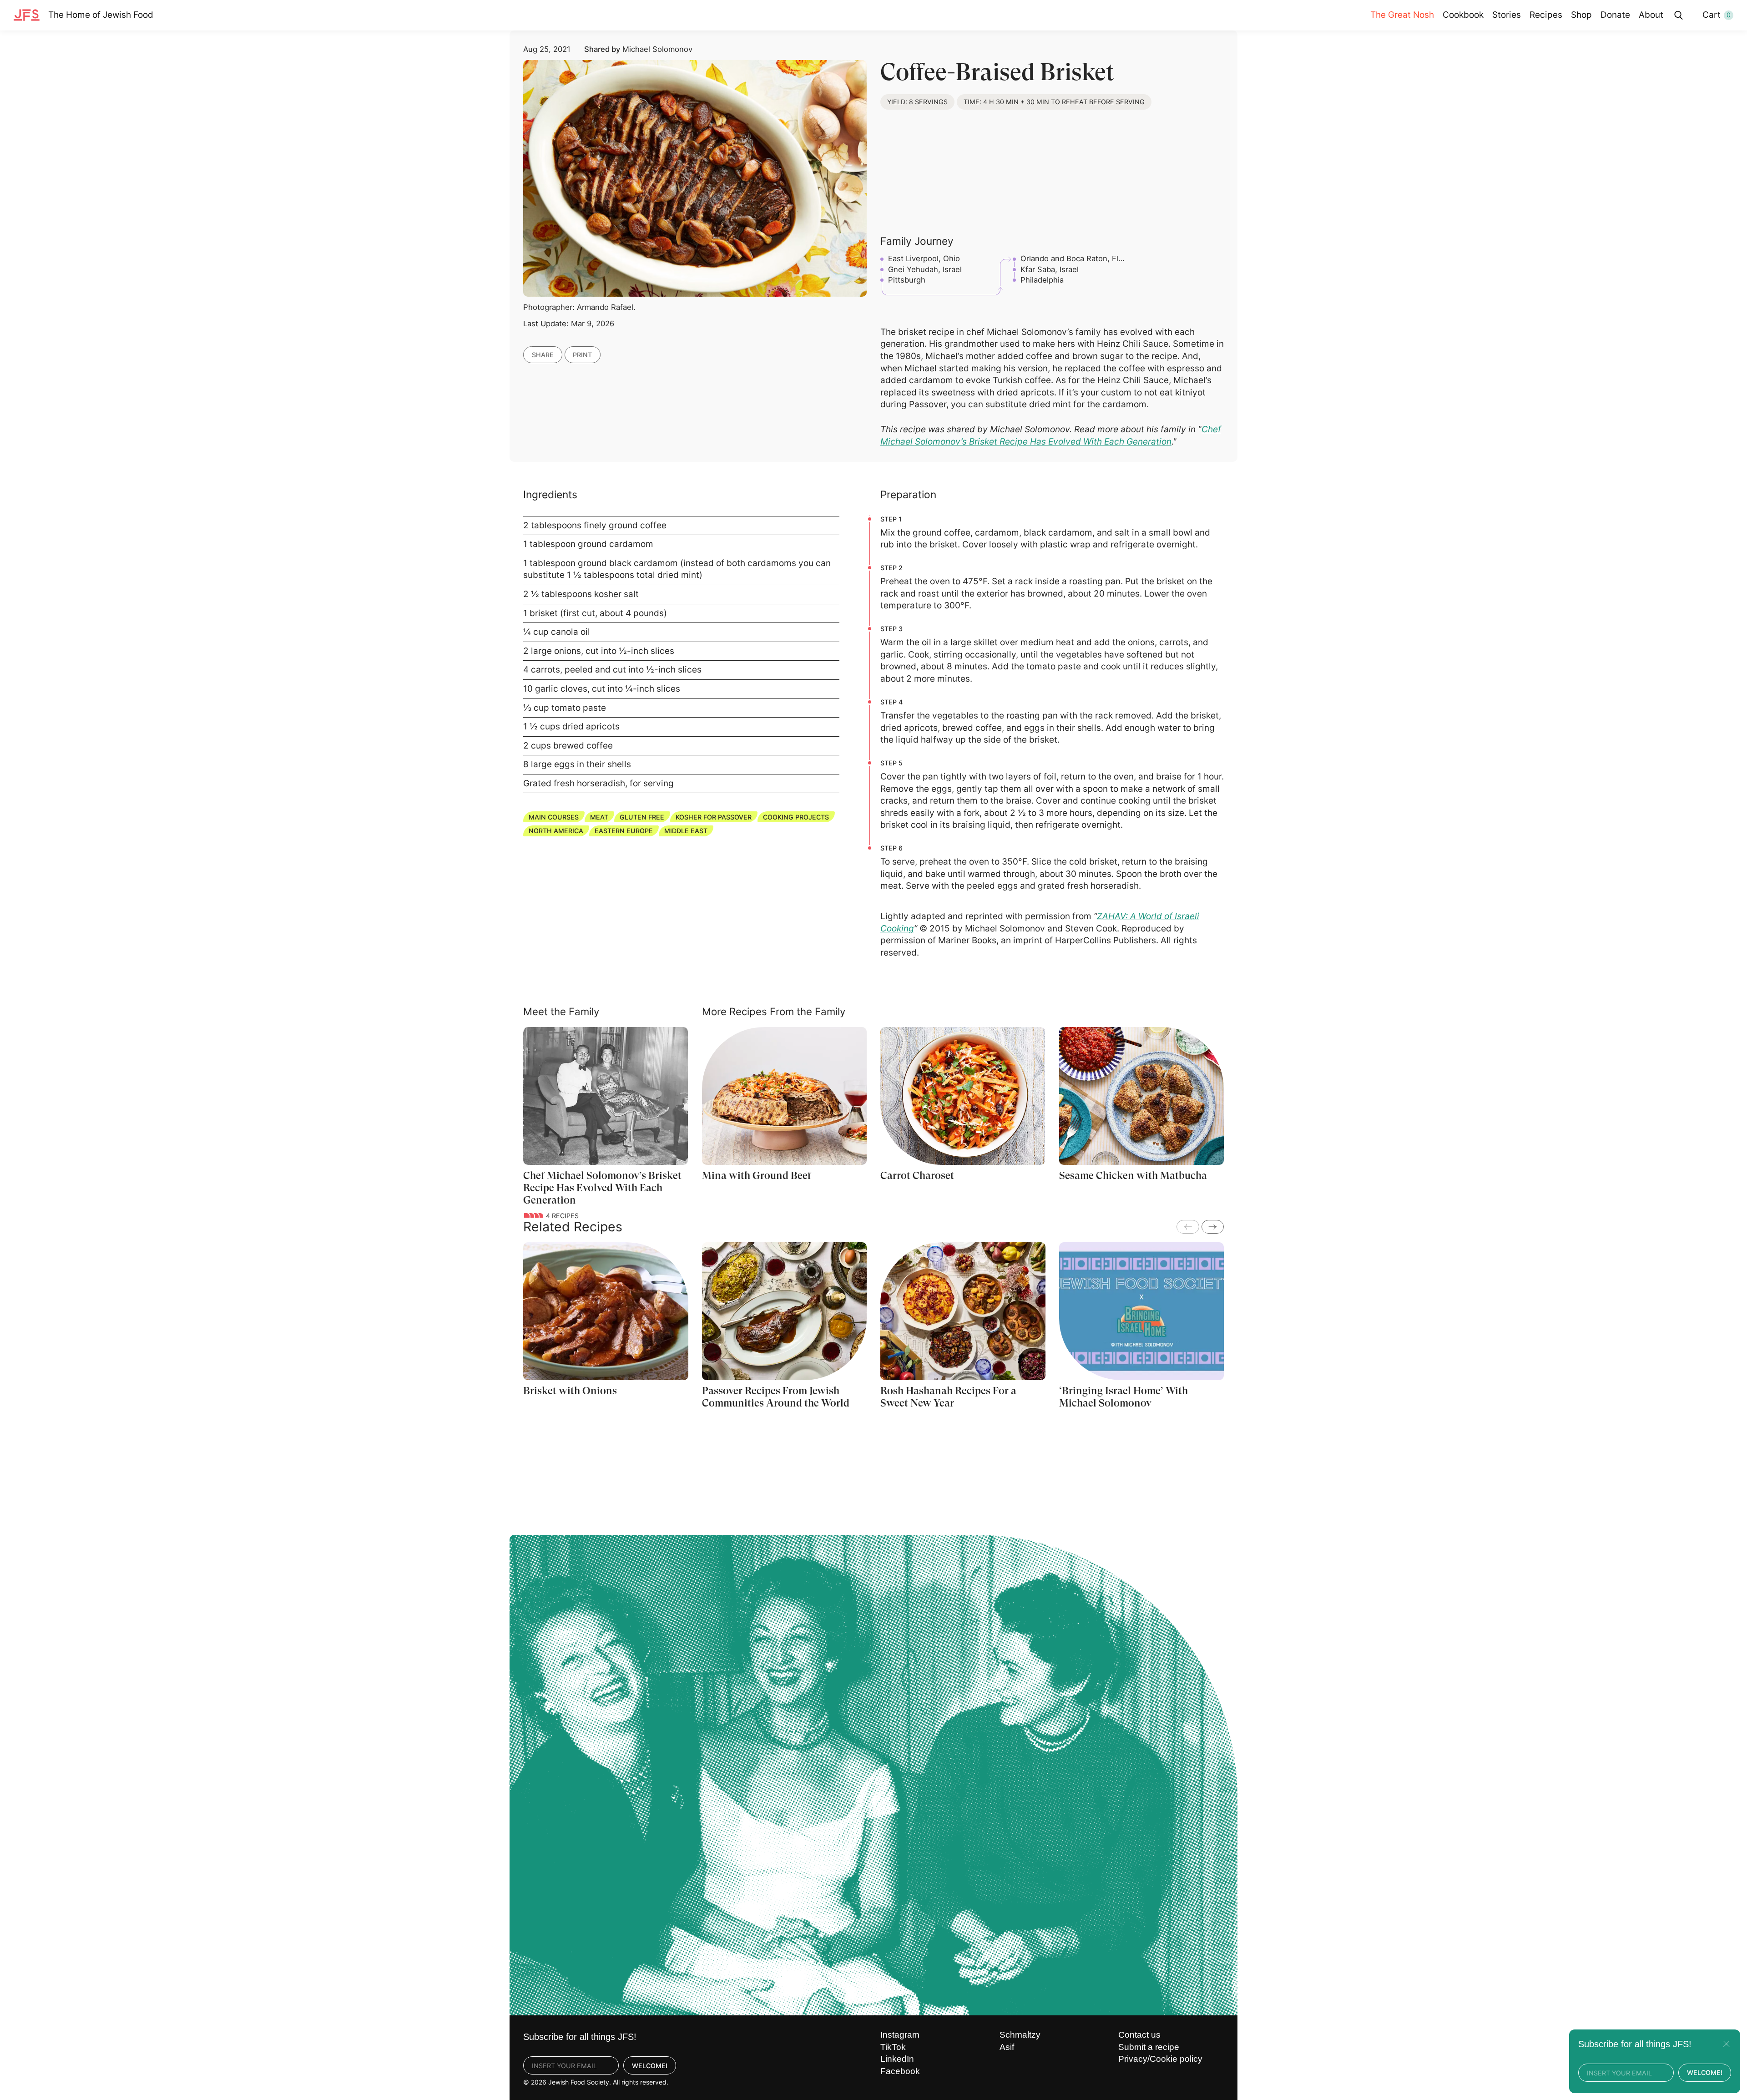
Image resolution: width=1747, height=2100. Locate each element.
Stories (1507, 15)
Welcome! (650, 2066)
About (1651, 15)
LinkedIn (897, 2059)
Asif (1007, 2047)
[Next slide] (1213, 1227)
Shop (1581, 15)
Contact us (1139, 2035)
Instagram (900, 2035)
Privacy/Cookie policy (1160, 2059)
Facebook (900, 2071)
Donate (1615, 15)
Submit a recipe (1149, 2047)
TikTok (893, 2047)
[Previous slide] (1188, 1227)
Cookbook (1463, 15)
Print (582, 355)
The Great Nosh (1402, 15)
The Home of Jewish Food (101, 15)
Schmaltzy (1020, 2035)
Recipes (1546, 15)
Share (543, 355)
